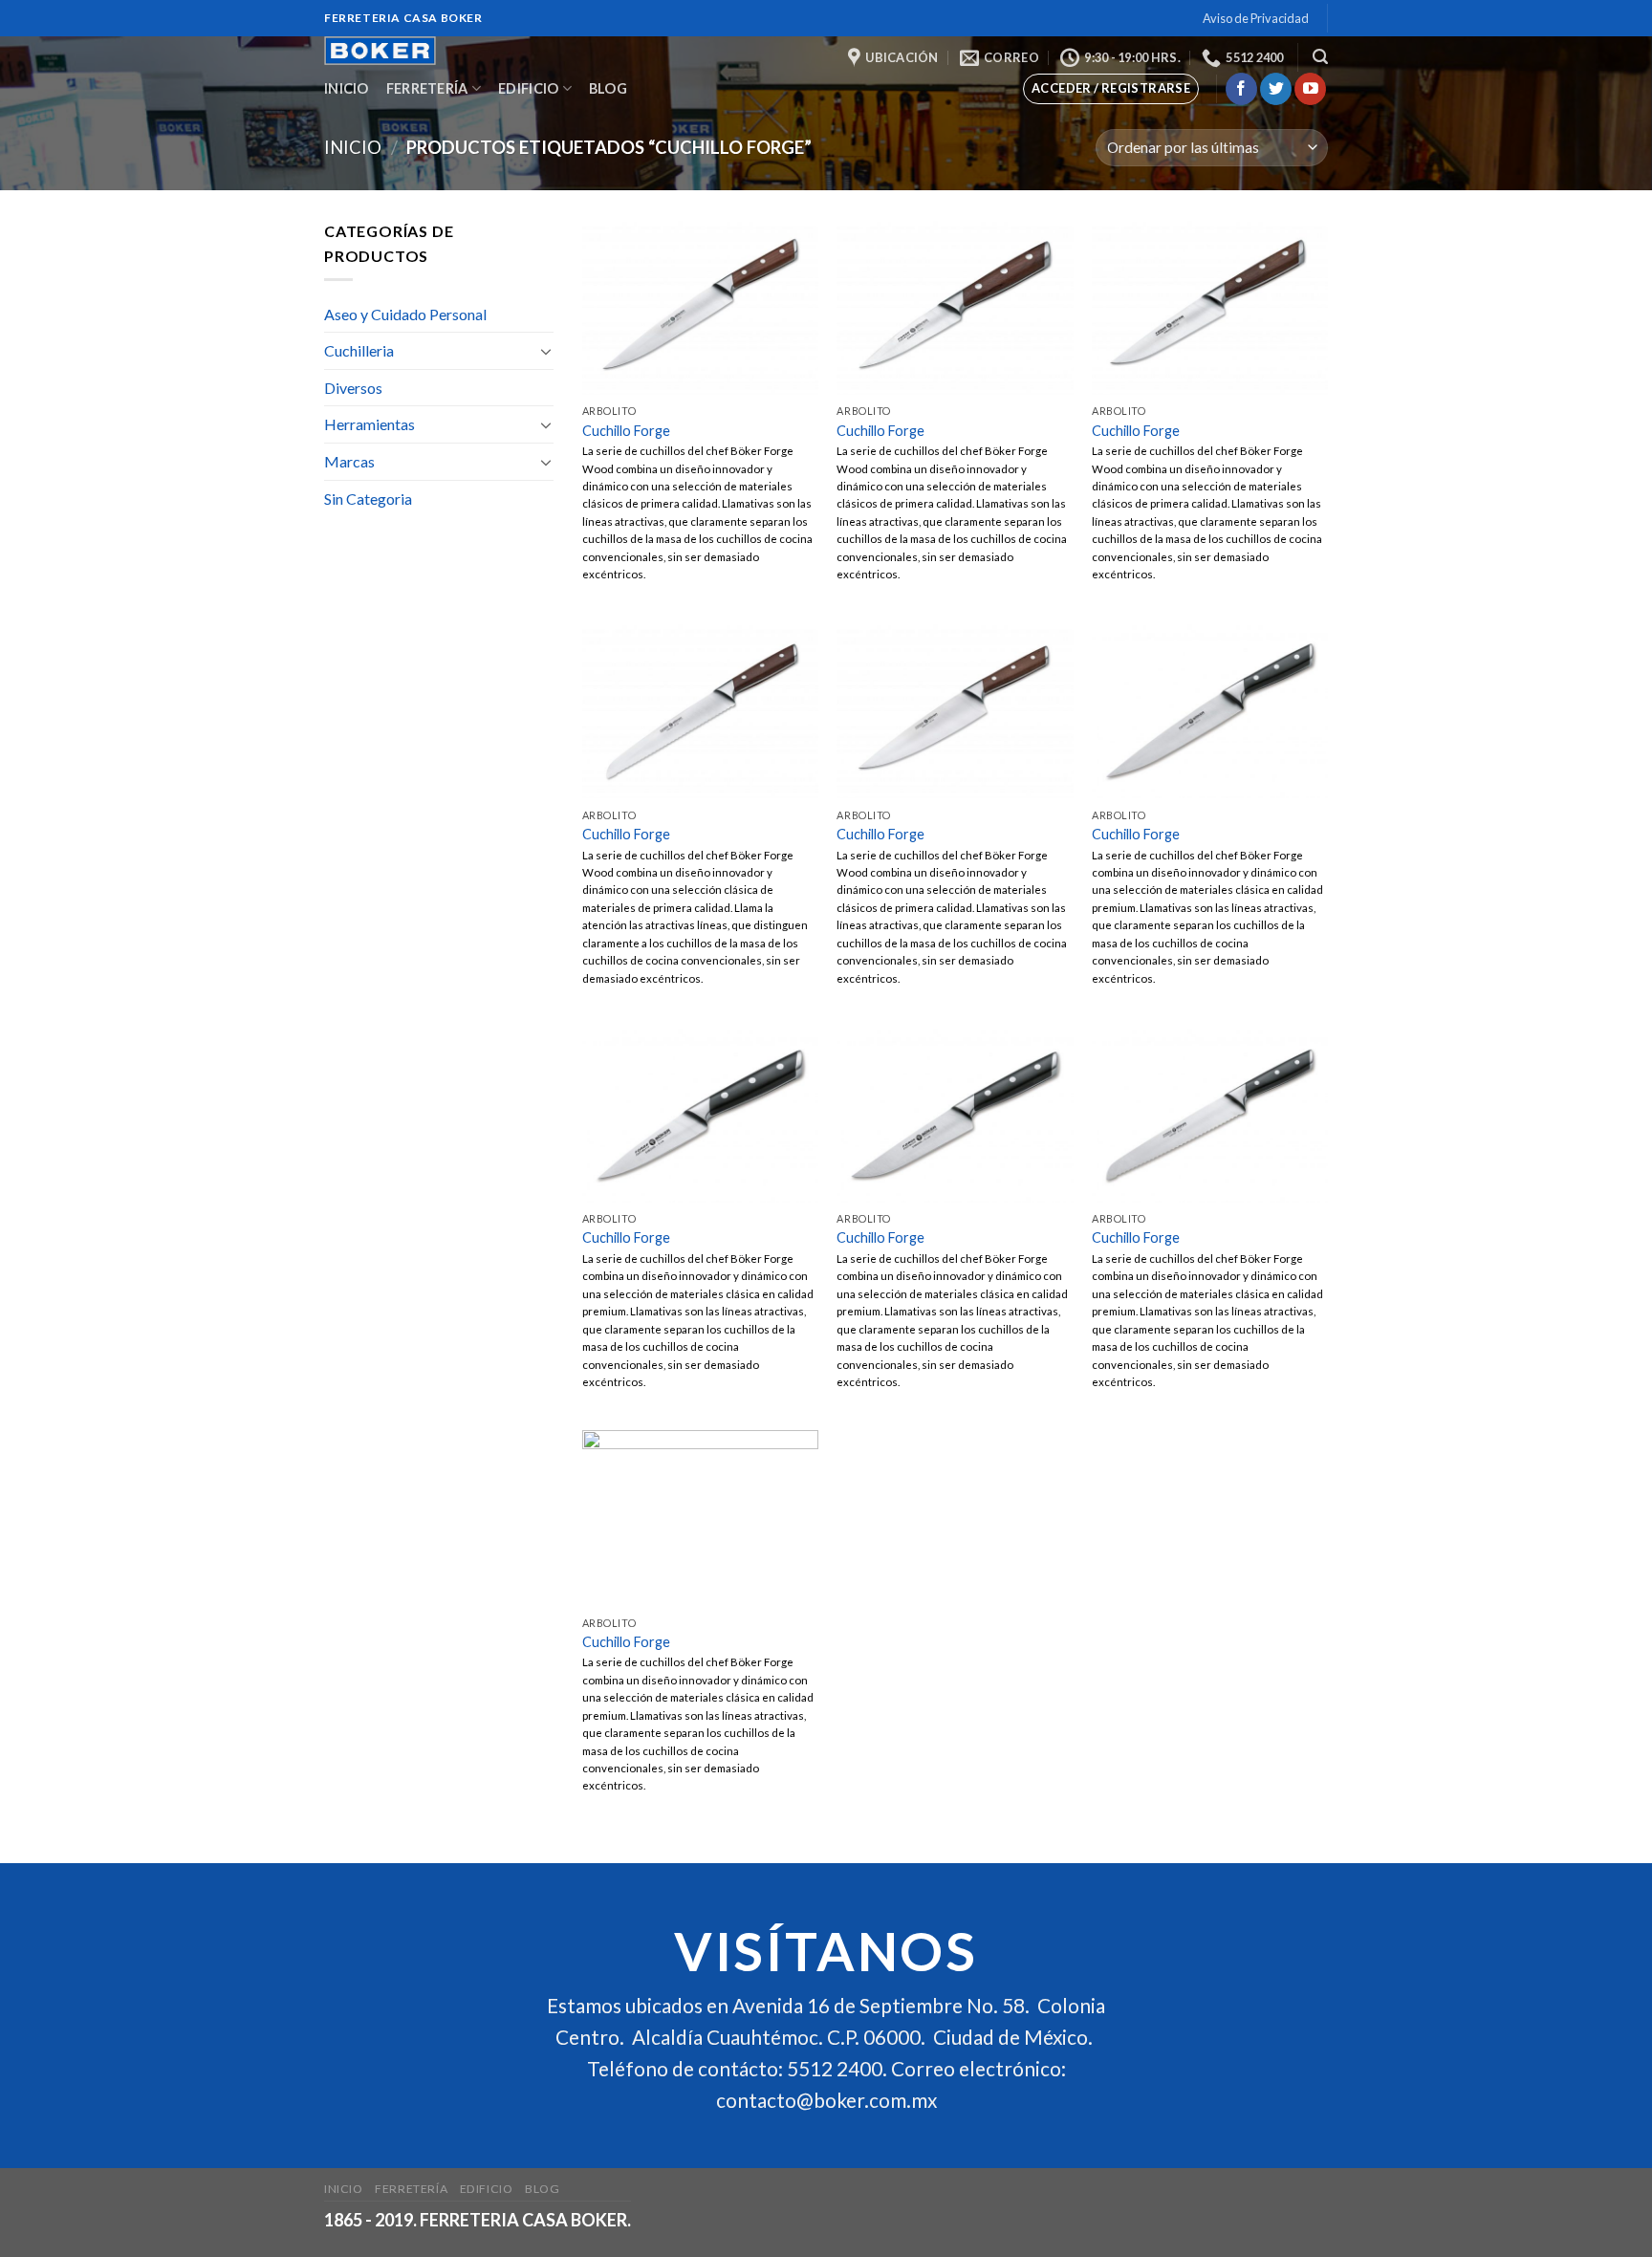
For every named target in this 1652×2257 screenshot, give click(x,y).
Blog (608, 88)
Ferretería (427, 88)
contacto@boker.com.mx (826, 2101)
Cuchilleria (359, 350)
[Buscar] (1320, 57)
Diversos (353, 388)
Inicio (347, 88)
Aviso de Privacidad (1256, 18)
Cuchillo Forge (626, 431)
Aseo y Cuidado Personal (405, 314)
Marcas (349, 461)
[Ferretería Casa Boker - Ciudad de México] (403, 51)
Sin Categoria (368, 499)
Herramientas (370, 424)
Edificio (528, 88)
